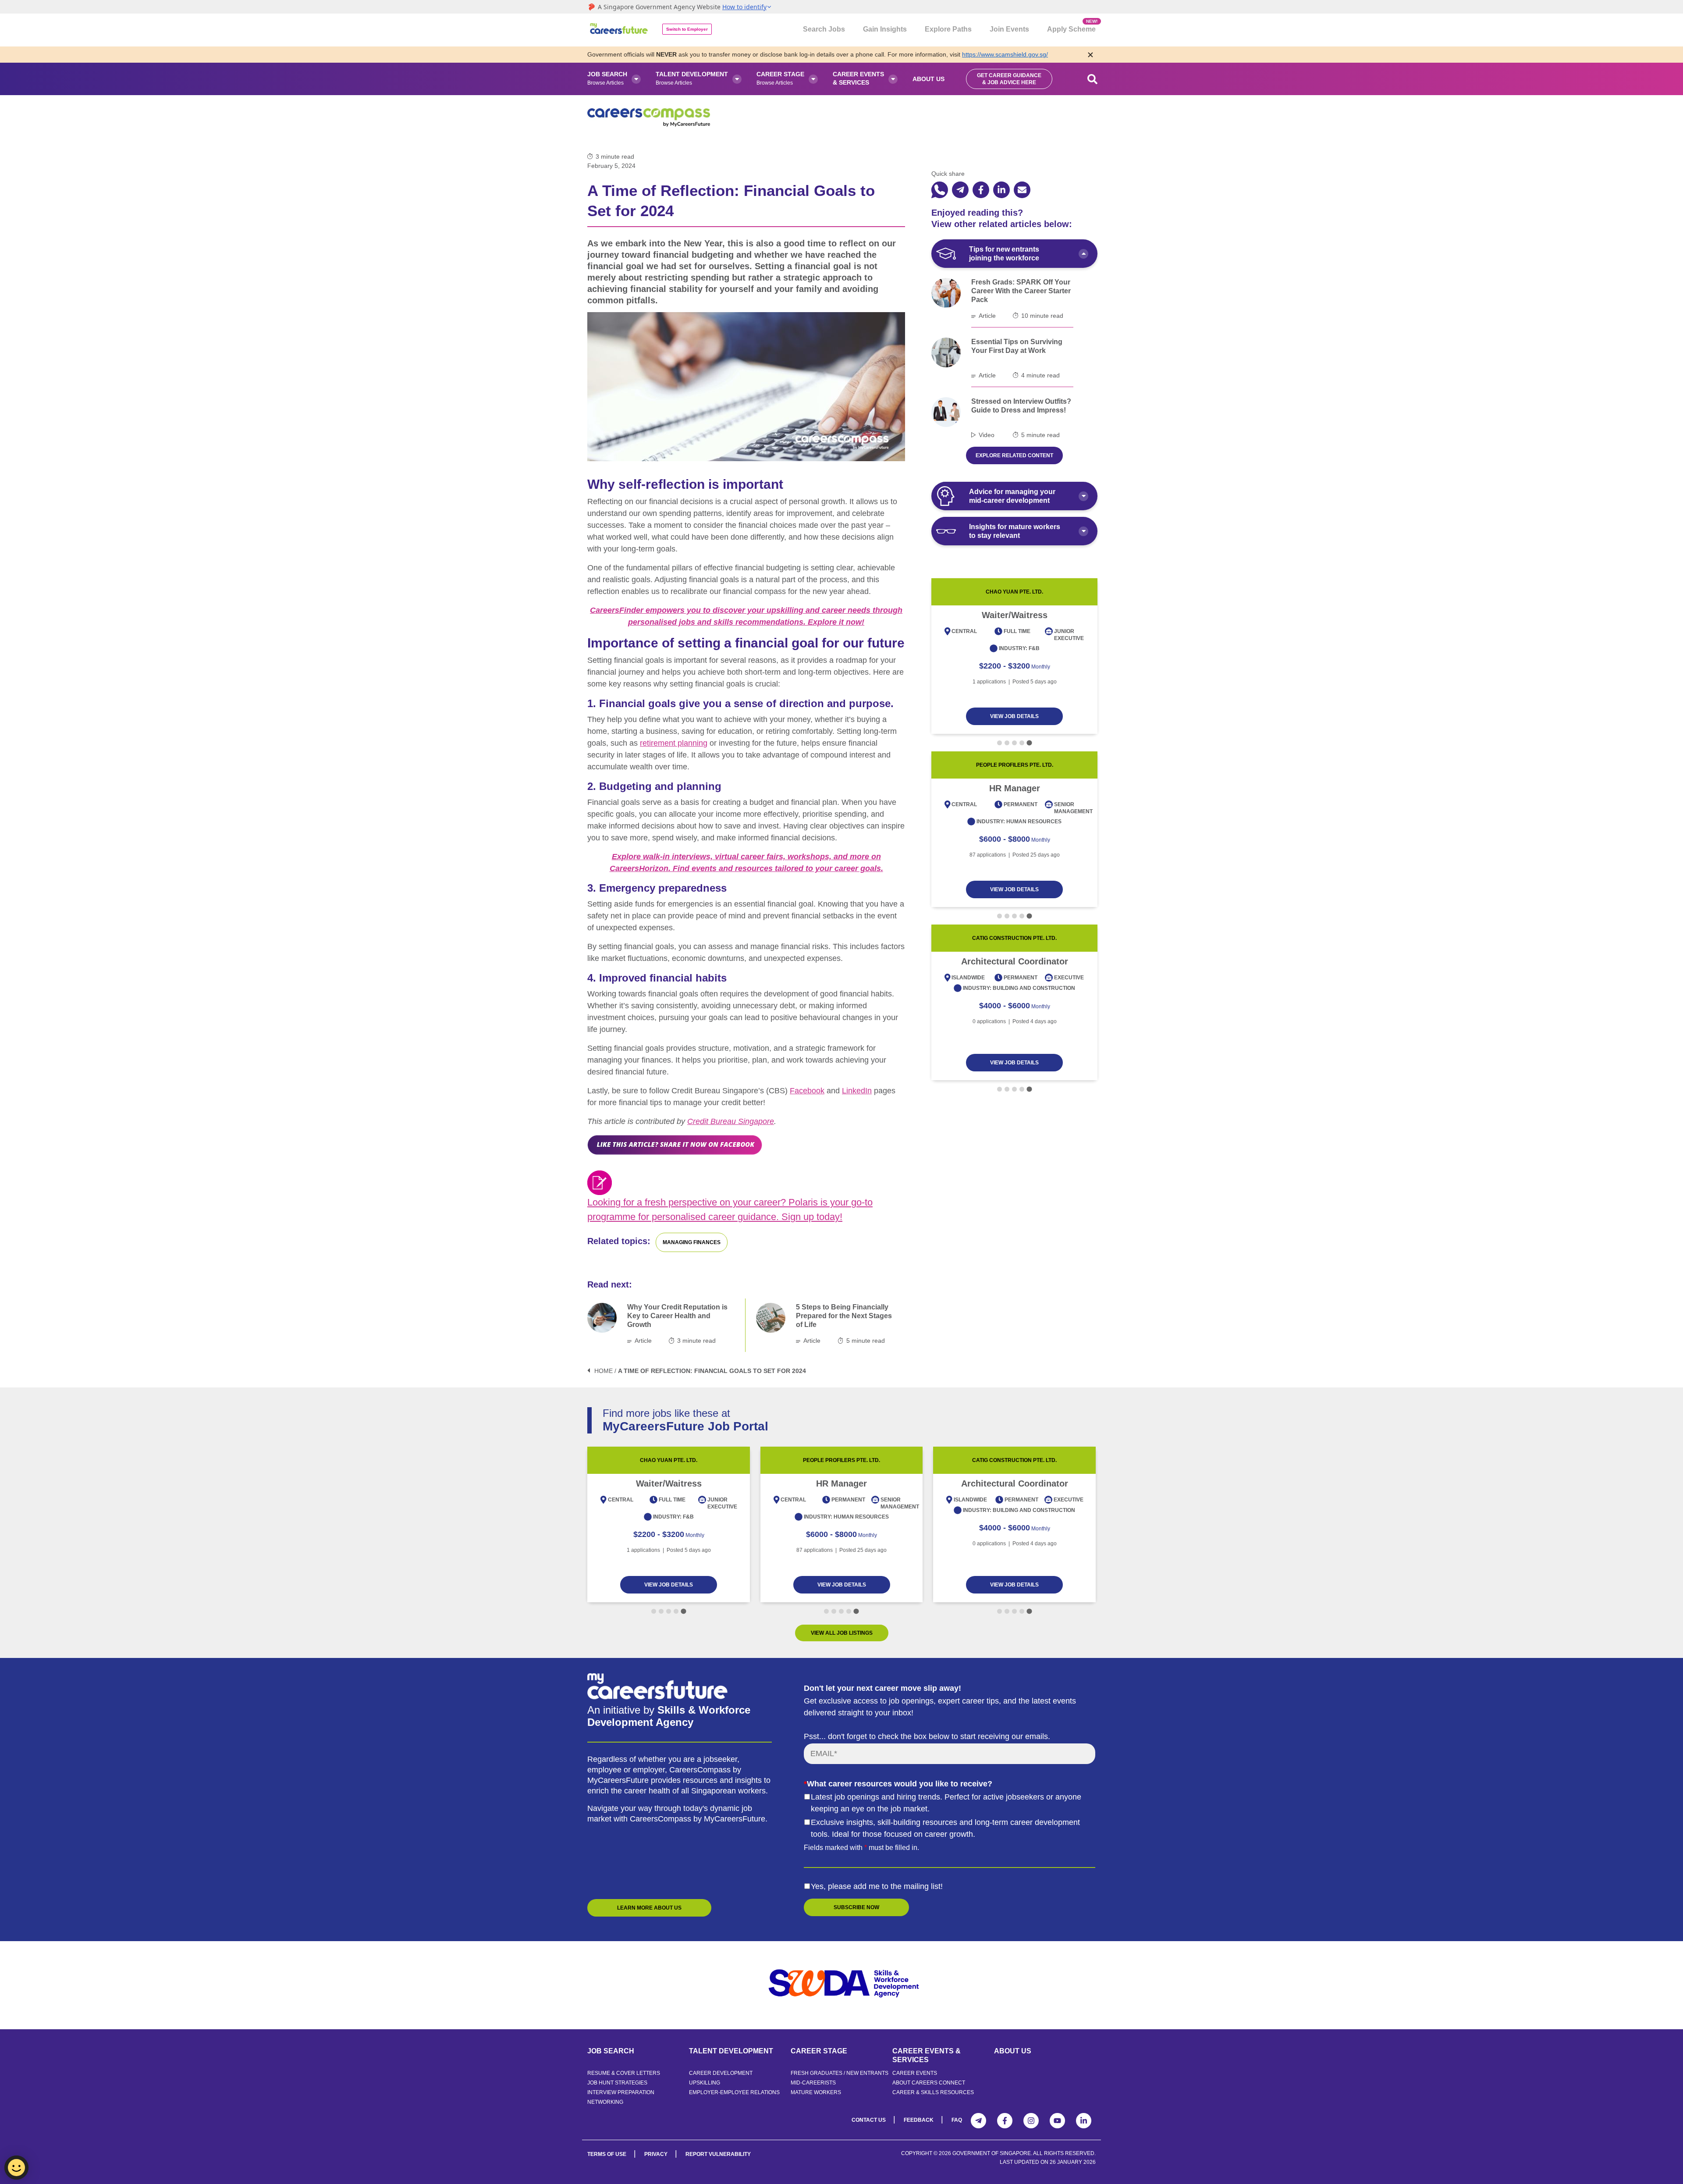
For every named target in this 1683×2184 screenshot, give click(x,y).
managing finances (692, 1242)
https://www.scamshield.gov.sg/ (1005, 54)
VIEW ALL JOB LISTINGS (842, 1633)
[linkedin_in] (1001, 190)
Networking (605, 2102)
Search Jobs (824, 29)
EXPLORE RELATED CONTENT (1014, 455)
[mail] (1022, 190)
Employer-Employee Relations (734, 2092)
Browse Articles (607, 78)
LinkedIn (857, 1091)
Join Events (1009, 29)
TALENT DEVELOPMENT (731, 2051)
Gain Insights (885, 29)
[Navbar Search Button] (1093, 79)
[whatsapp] (940, 190)
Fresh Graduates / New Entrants (840, 2073)
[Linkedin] (1084, 2121)
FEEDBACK (919, 2120)
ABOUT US (1013, 2051)
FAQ (957, 2120)
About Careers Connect (929, 2083)
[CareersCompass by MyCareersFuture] (620, 30)
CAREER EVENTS (915, 2073)
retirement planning (674, 743)
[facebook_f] (981, 190)
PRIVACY (656, 2154)
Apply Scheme (1071, 26)
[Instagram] (1031, 2121)
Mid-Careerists (813, 2083)
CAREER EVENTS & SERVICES (927, 2055)
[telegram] (960, 190)
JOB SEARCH (611, 2051)
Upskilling (705, 2083)
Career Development (721, 2073)
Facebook (807, 1091)
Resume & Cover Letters (624, 2073)
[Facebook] (1005, 2121)
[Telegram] (978, 2121)
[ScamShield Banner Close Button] (1090, 55)
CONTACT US (869, 2120)
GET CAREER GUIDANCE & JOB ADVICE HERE (1009, 79)
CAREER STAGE (819, 2051)
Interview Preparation (621, 2092)
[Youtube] (1057, 2121)
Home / (605, 1371)
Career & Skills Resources (933, 2092)
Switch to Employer (687, 29)
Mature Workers (816, 2092)
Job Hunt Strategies (617, 2083)
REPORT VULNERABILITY (718, 2154)
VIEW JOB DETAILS (1014, 716)
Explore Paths (948, 29)
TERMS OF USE (607, 2154)
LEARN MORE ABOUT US (649, 1908)
